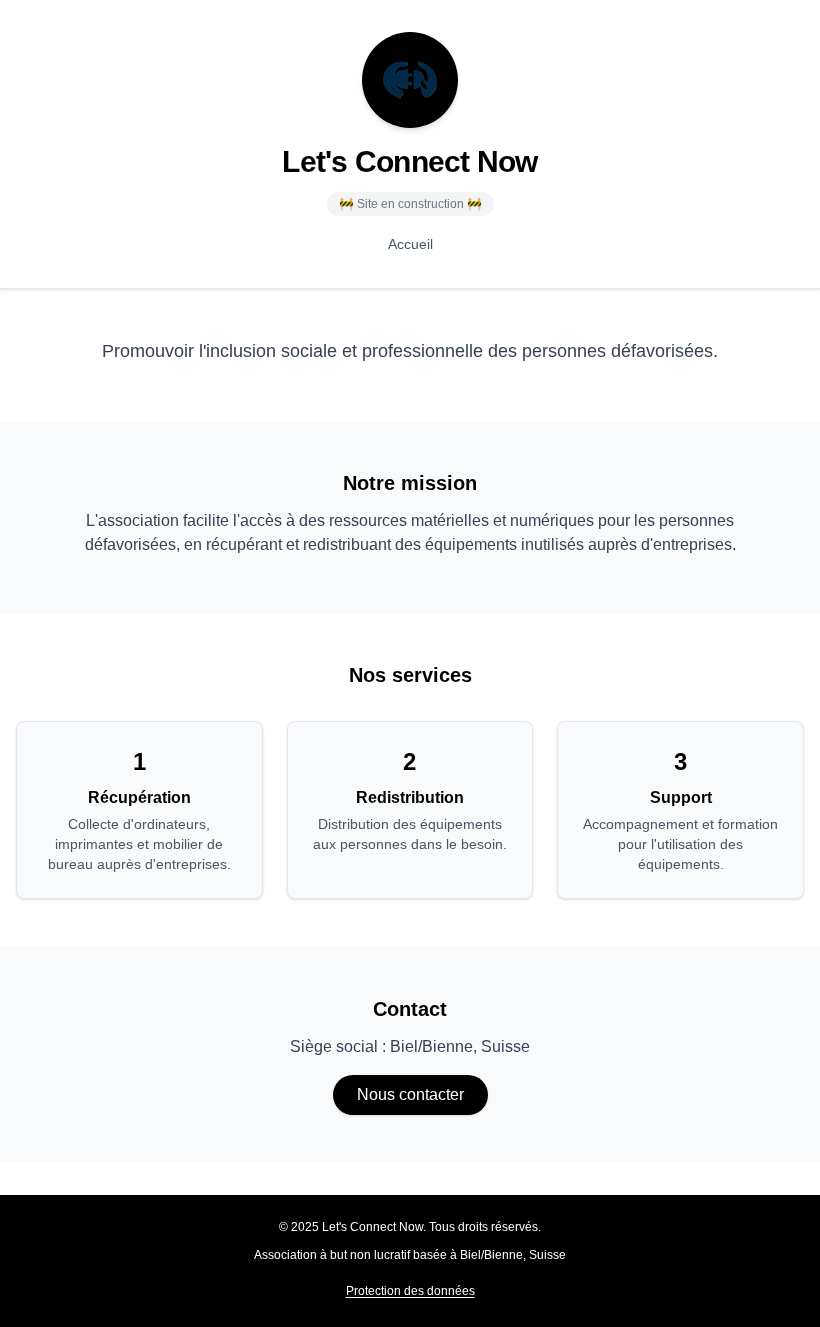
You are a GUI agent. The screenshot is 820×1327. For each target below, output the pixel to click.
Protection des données (410, 1291)
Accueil (410, 244)
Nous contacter (410, 1094)
